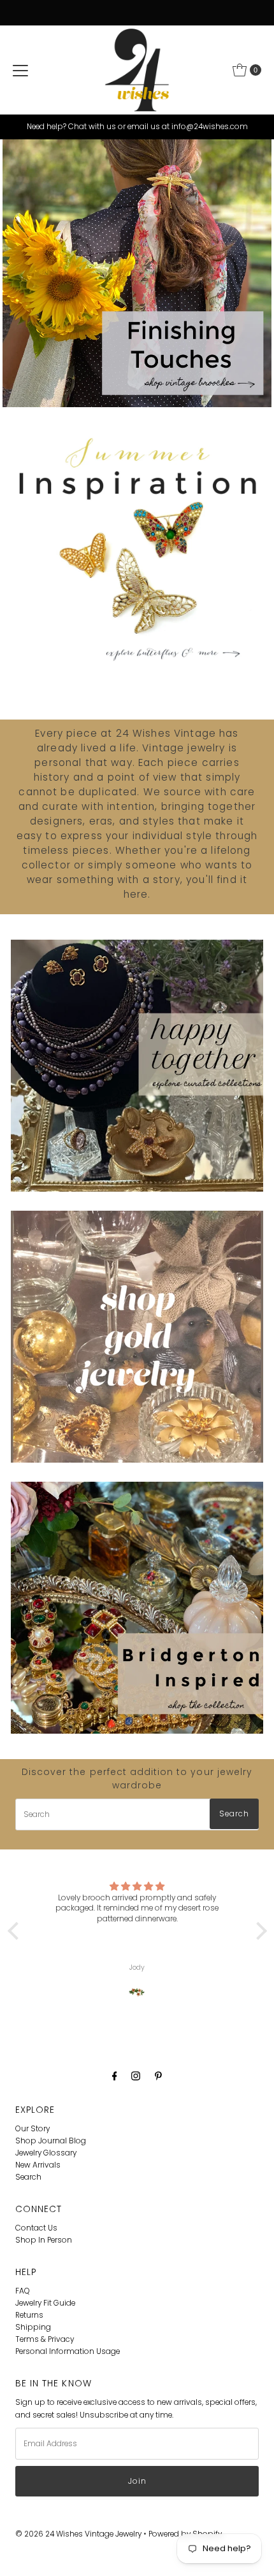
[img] (137, 1886)
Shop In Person (44, 2240)
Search (28, 2177)
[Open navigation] (20, 70)
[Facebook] (115, 2076)
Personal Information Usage (68, 2351)
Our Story (32, 2129)
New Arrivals (38, 2165)
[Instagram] (136, 2076)
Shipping (33, 2327)
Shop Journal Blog (51, 2141)
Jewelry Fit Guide (45, 2303)
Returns (29, 2315)
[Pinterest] (158, 2076)
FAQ (23, 2291)
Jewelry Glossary (46, 2153)
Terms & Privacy (45, 2339)
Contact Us (36, 2228)
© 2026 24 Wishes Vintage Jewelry (79, 2534)
